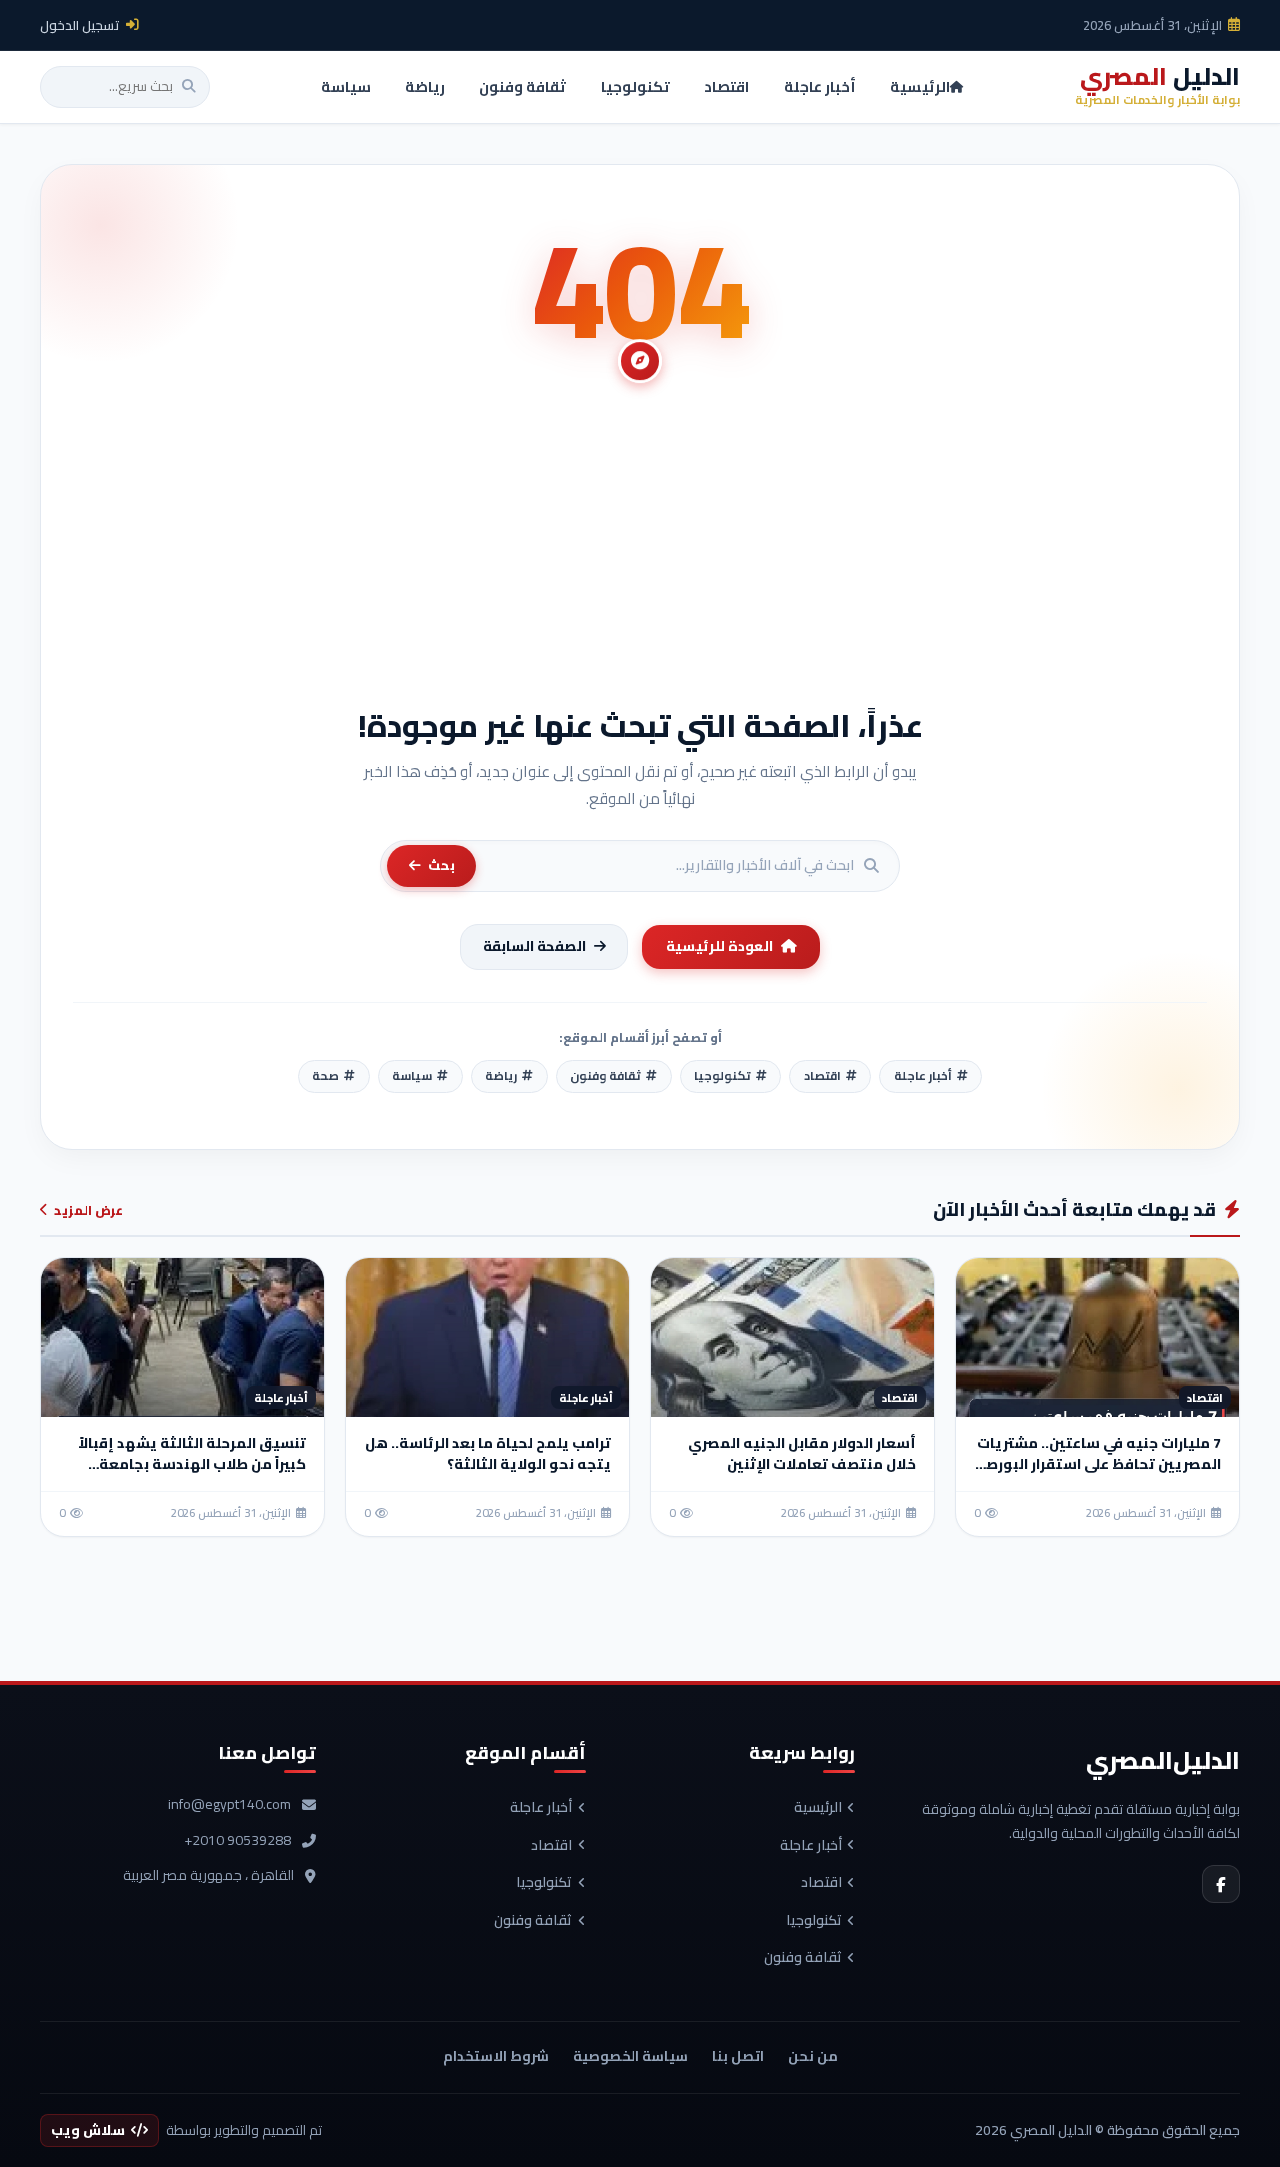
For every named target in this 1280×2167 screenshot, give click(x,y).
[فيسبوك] (1221, 1884)
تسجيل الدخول (80, 25)
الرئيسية (818, 1808)
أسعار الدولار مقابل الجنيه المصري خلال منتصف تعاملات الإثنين (802, 1453)
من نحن (813, 2056)
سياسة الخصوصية (630, 2056)
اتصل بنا (738, 2056)
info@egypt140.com (229, 1805)
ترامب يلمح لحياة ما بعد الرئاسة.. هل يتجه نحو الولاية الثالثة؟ (488, 1453)
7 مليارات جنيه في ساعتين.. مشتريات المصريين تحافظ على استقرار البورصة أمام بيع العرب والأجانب (1098, 1464)
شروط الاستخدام (496, 2056)
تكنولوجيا (814, 1921)
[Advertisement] (640, 555)
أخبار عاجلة (811, 1846)
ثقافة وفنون (803, 1958)
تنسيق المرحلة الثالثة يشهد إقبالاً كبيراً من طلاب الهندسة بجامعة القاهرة (192, 1464)
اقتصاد (821, 1883)
